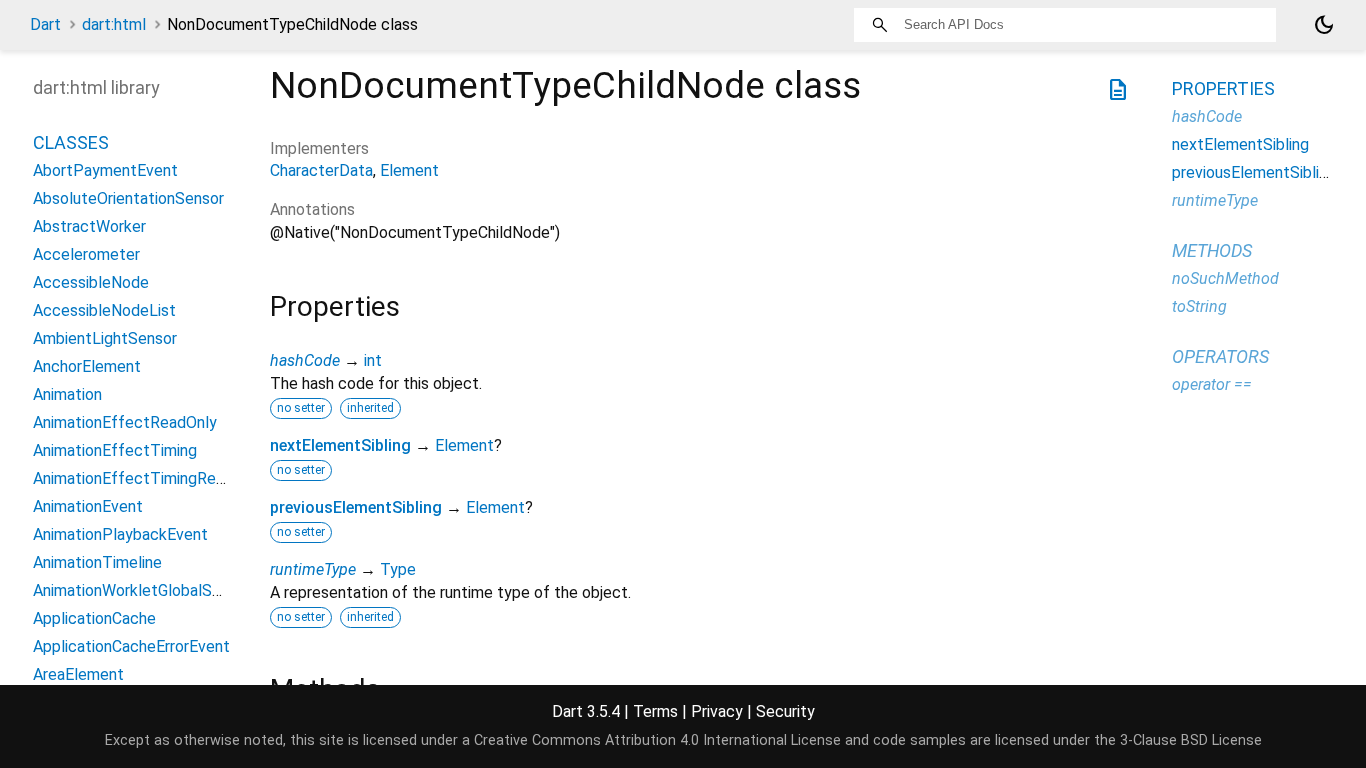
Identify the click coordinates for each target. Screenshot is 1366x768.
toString (1199, 306)
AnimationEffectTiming (115, 450)
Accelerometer (86, 254)
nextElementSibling (340, 445)
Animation (67, 394)
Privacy (717, 711)
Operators (1220, 356)
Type (398, 569)
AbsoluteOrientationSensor (128, 198)
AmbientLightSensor (105, 338)
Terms (655, 711)
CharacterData (321, 170)
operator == (1212, 384)
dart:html (114, 24)
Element (409, 170)
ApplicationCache (94, 618)
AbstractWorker (89, 226)
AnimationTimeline (97, 562)
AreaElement (78, 674)
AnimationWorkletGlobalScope (140, 590)
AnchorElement (87, 366)
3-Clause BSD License (1191, 740)
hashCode (305, 360)
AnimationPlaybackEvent (120, 534)
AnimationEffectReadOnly (125, 422)
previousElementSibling (356, 507)
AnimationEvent (88, 506)
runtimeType (313, 569)
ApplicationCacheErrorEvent (131, 646)
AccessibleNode (91, 282)
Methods (1212, 250)
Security (785, 711)
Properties (1223, 88)
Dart (45, 24)
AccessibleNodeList (104, 310)
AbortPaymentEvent (105, 170)
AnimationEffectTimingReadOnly (148, 478)
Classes (71, 142)
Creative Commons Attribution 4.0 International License (657, 740)
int (373, 360)
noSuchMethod (1225, 278)
